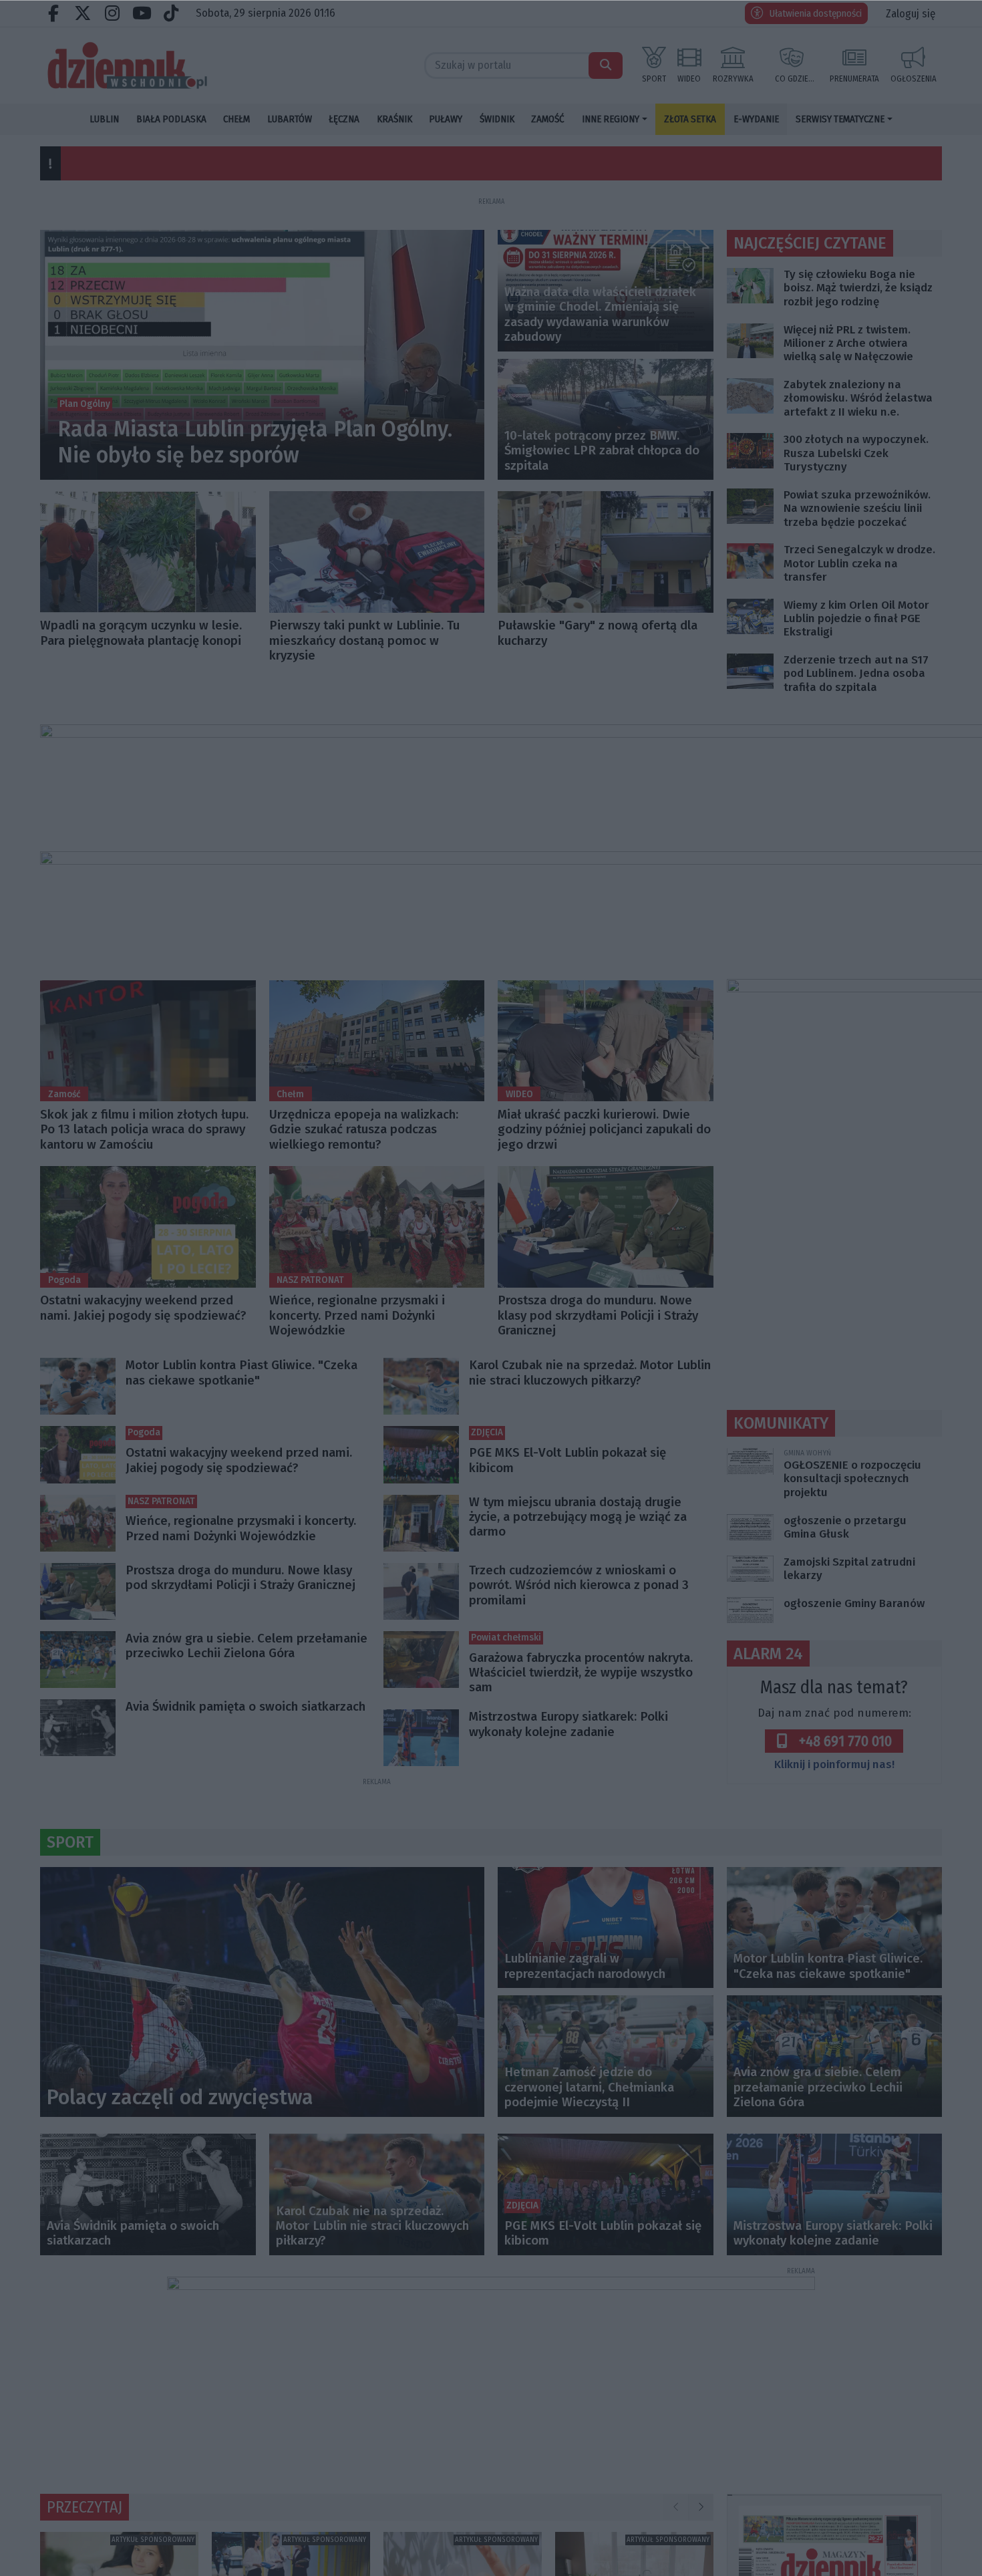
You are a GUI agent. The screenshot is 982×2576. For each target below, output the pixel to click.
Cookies (325, 1456)
